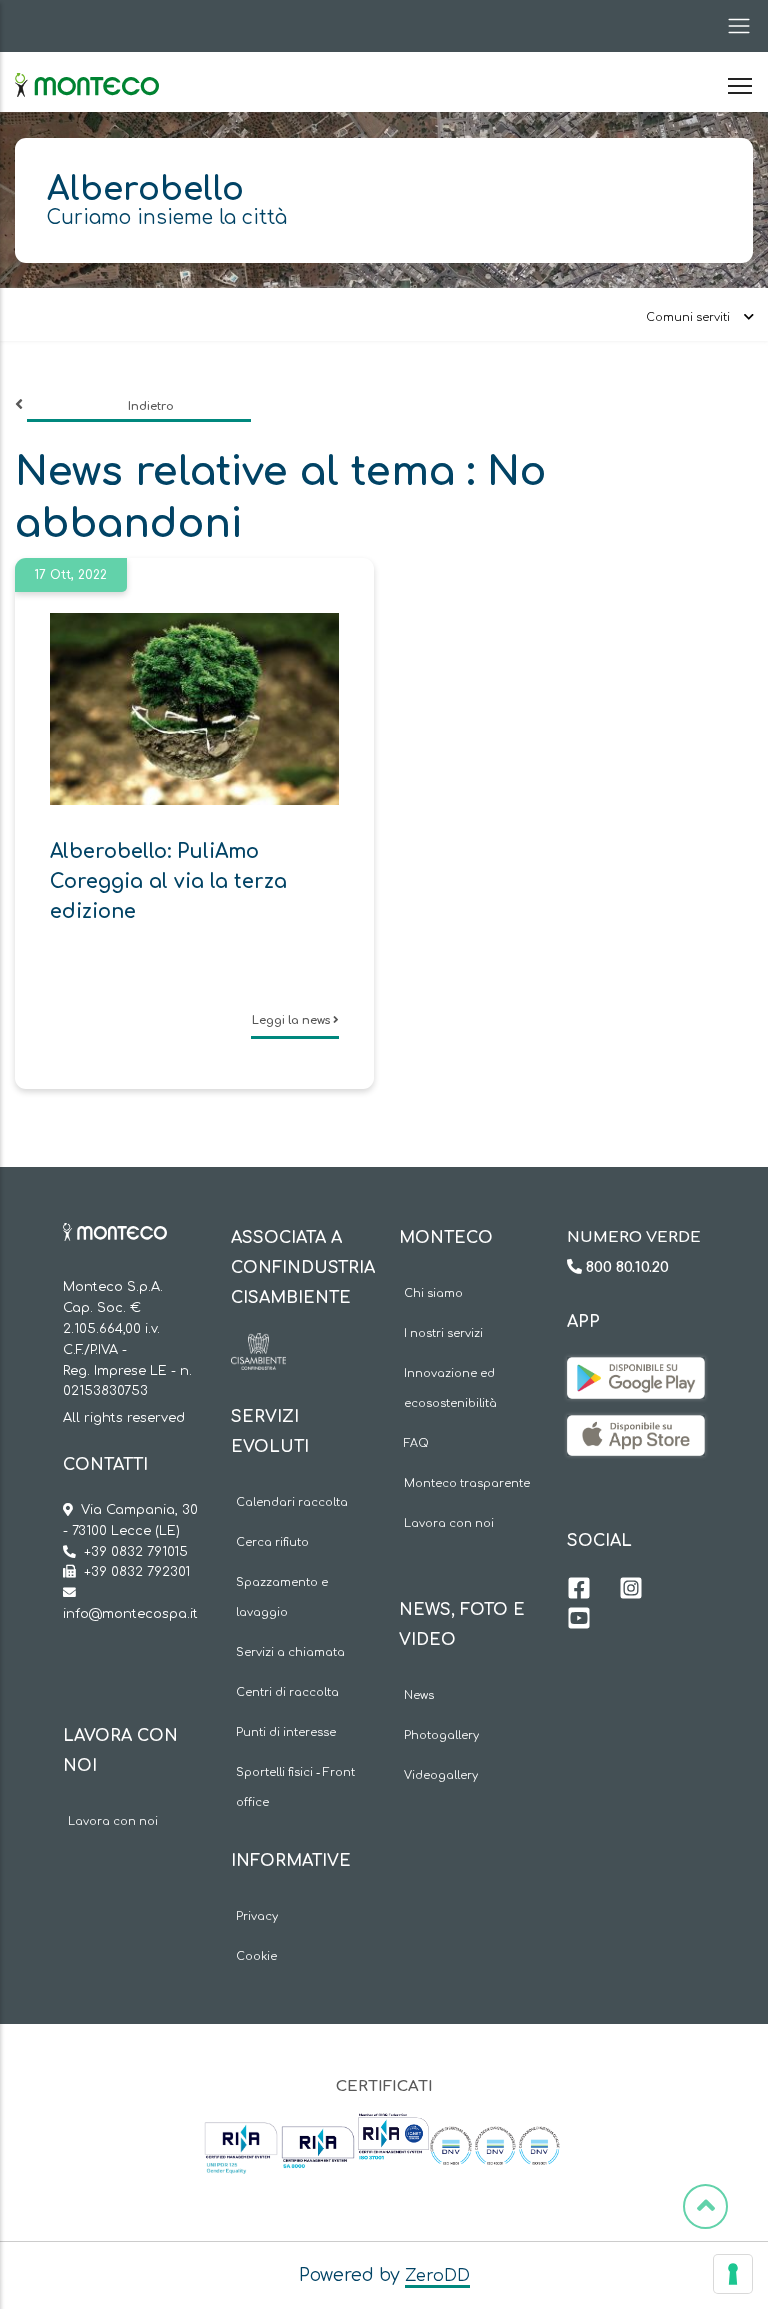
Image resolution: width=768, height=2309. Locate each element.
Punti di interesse (286, 1732)
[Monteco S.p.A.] (87, 68)
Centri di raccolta (287, 1692)
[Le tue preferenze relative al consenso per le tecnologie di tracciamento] (733, 2274)
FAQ (416, 1443)
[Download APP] (636, 1372)
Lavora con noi (113, 1821)
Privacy (257, 1916)
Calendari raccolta (292, 1502)
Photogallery (441, 1735)
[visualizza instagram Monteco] (631, 1591)
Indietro (151, 406)
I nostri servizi (443, 1333)
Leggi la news (292, 1020)
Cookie (256, 1956)
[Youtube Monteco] (579, 1621)
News (419, 1695)
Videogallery (441, 1775)
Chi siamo (433, 1293)
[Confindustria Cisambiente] (258, 1348)
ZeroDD (437, 2276)
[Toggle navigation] (733, 26)
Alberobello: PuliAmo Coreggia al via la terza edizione (168, 881)
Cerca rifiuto (272, 1542)
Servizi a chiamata (290, 1652)
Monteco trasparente (467, 1483)
